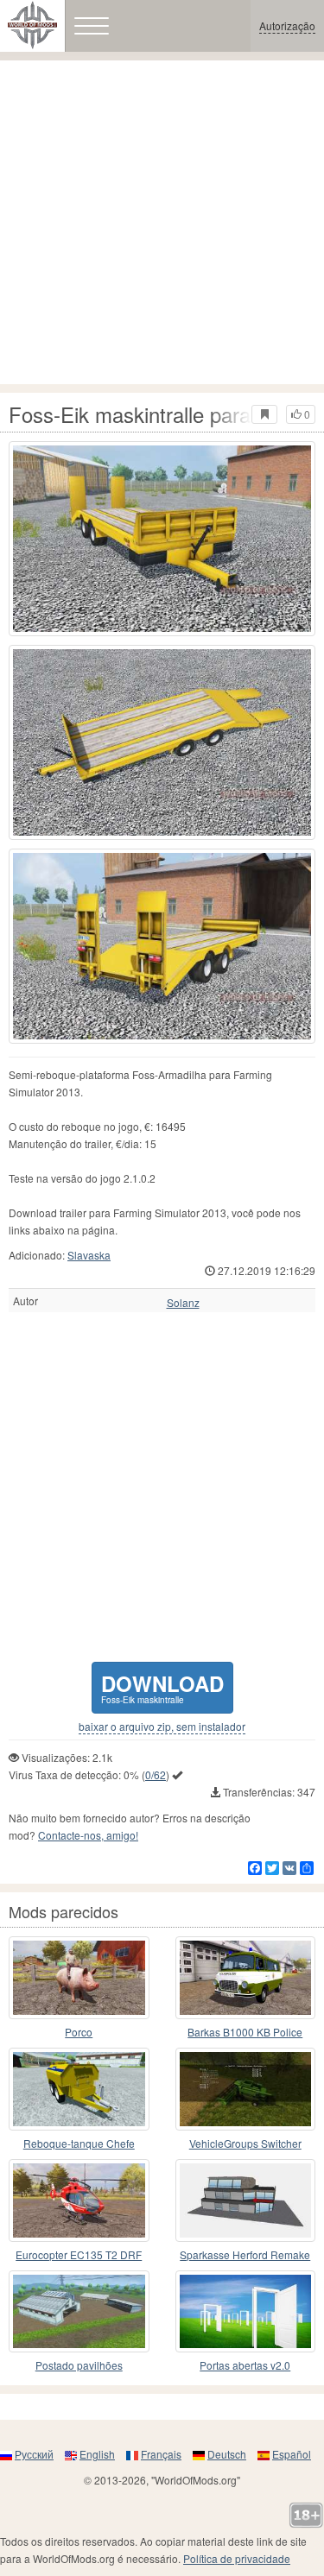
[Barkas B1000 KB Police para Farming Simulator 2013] (246, 1978)
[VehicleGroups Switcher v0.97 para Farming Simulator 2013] (246, 2089)
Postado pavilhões (79, 2365)
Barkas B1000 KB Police (245, 2032)
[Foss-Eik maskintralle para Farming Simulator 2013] (162, 539)
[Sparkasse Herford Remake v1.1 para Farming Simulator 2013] (246, 2200)
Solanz (183, 1303)
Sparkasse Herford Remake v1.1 (245, 2255)
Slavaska (89, 1255)
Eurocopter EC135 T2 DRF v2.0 (79, 2255)
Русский (34, 2454)
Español (292, 2454)
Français (161, 2454)
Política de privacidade (237, 2558)
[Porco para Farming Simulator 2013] (79, 1978)
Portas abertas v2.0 (245, 2365)
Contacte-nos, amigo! (88, 1835)
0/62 (156, 1774)
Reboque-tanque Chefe (79, 2143)
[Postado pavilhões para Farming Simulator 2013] (79, 2312)
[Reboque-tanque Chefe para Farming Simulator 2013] (79, 2089)
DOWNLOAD (162, 1687)
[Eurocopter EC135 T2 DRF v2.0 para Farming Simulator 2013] (79, 2200)
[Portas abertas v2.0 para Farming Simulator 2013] (246, 2312)
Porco (79, 2032)
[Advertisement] (162, 222)
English (97, 2454)
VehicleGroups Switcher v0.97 (245, 2144)
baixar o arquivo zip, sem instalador (162, 1727)
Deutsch (227, 2454)
